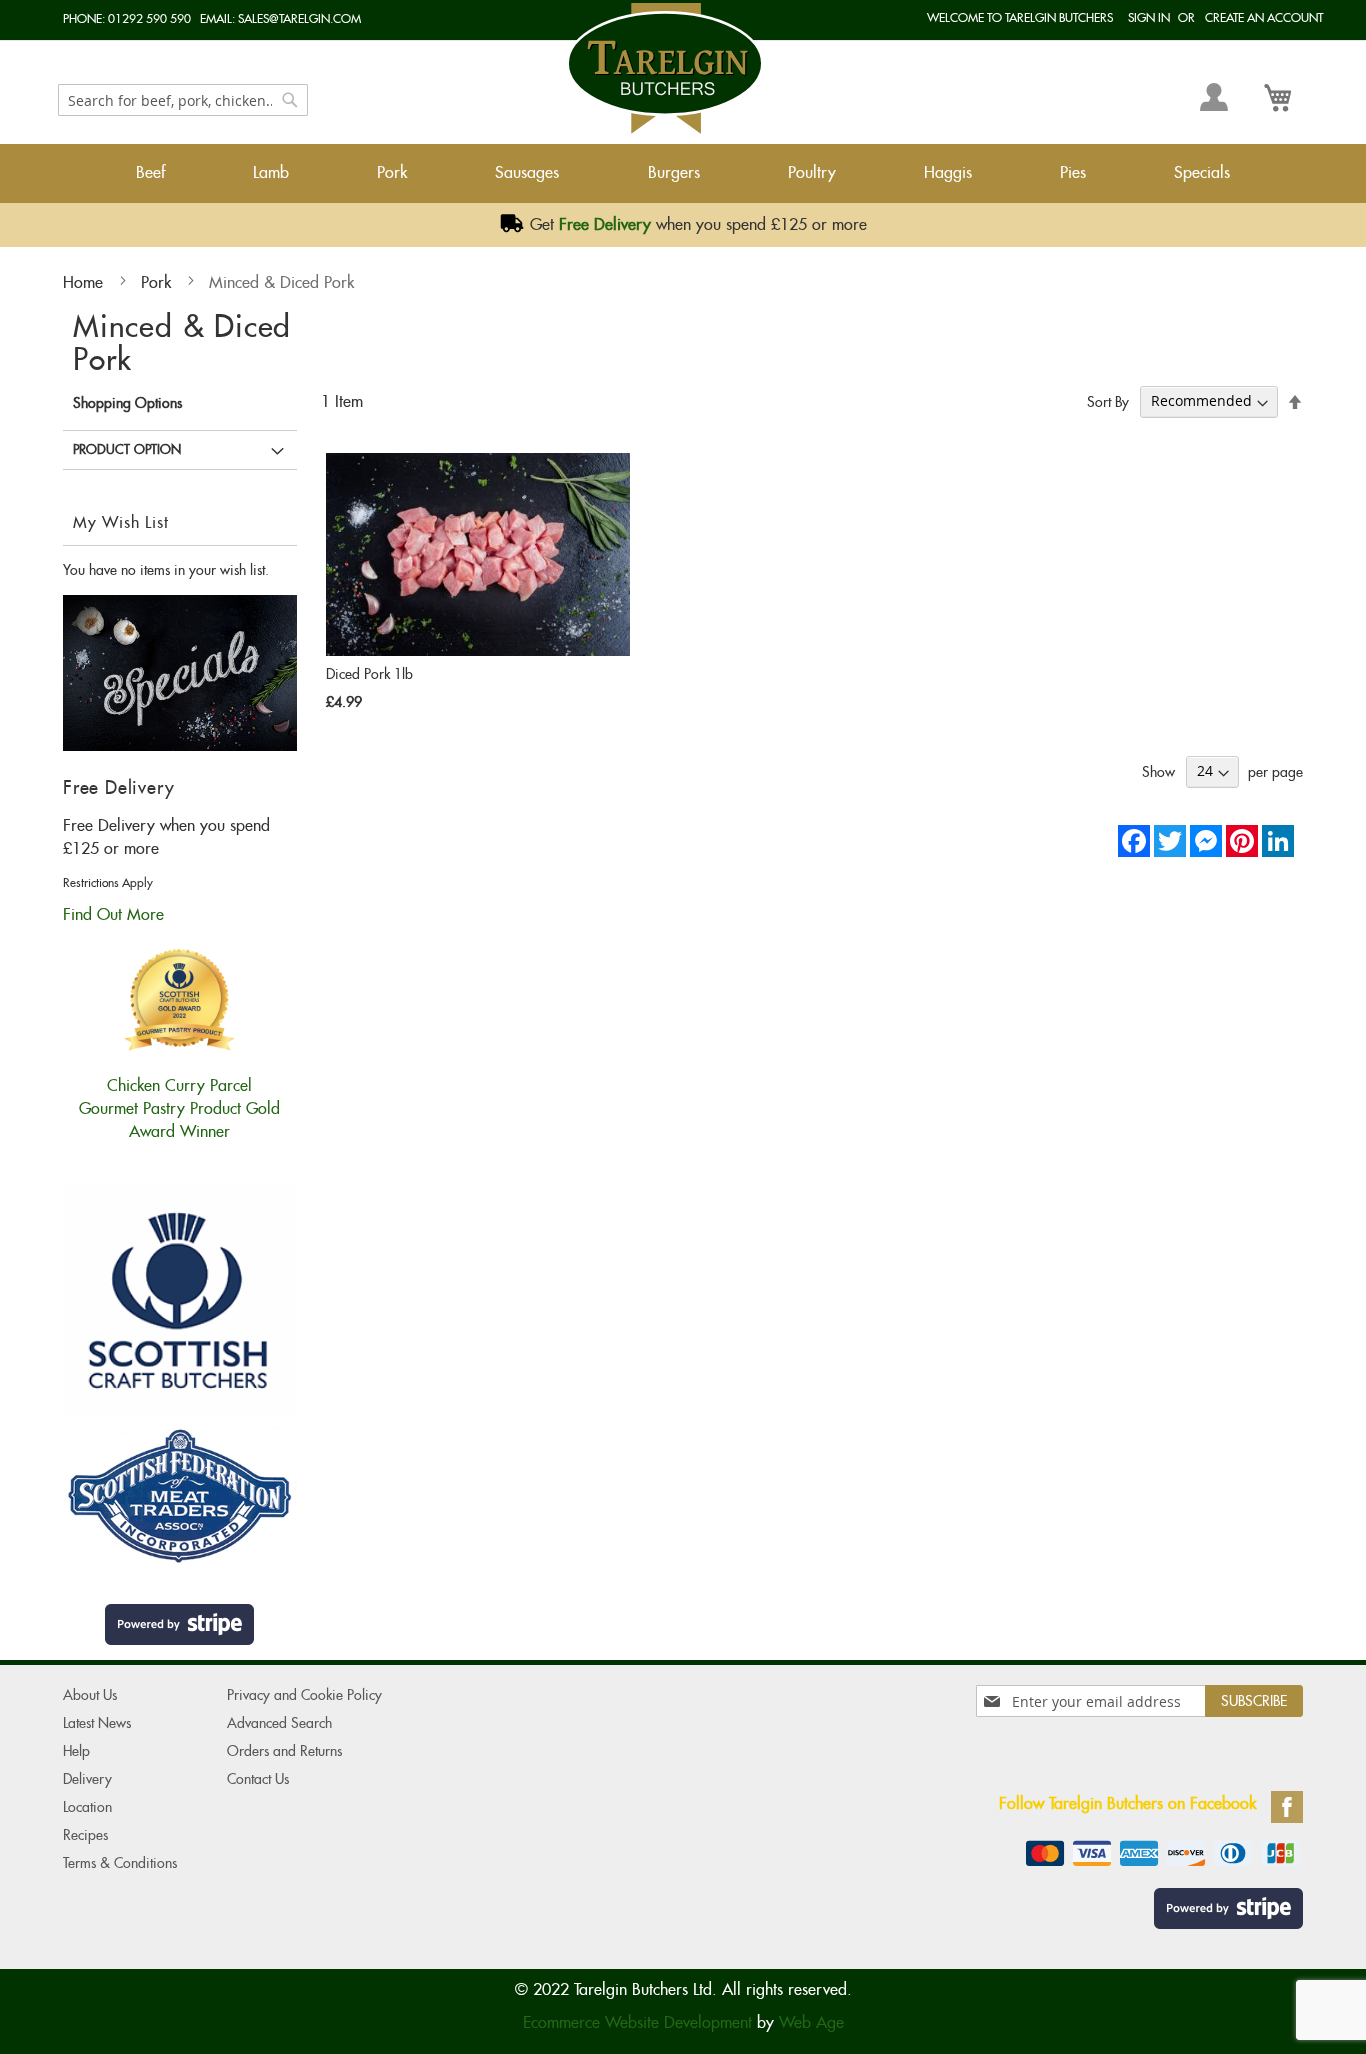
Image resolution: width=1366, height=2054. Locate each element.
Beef (150, 172)
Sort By (1108, 401)
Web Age (811, 2022)
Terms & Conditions (120, 1863)
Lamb (271, 172)
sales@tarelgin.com (299, 18)
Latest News (97, 1723)
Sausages (527, 172)
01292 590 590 (149, 18)
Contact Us (258, 1779)
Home (85, 282)
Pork (392, 172)
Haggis (948, 172)
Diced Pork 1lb (369, 674)
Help (76, 1751)
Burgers (674, 172)
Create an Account (1264, 17)
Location (87, 1807)
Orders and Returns (284, 1751)
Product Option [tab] (127, 449)
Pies (1073, 172)
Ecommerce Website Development (637, 2022)
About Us (90, 1695)
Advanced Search (279, 1723)
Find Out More (113, 914)
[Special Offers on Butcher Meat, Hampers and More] (180, 745)
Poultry (812, 172)
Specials (1202, 172)
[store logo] (665, 68)
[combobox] (183, 100)
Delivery (87, 1779)
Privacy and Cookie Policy (304, 1695)
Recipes (85, 1835)
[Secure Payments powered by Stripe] (180, 1624)
